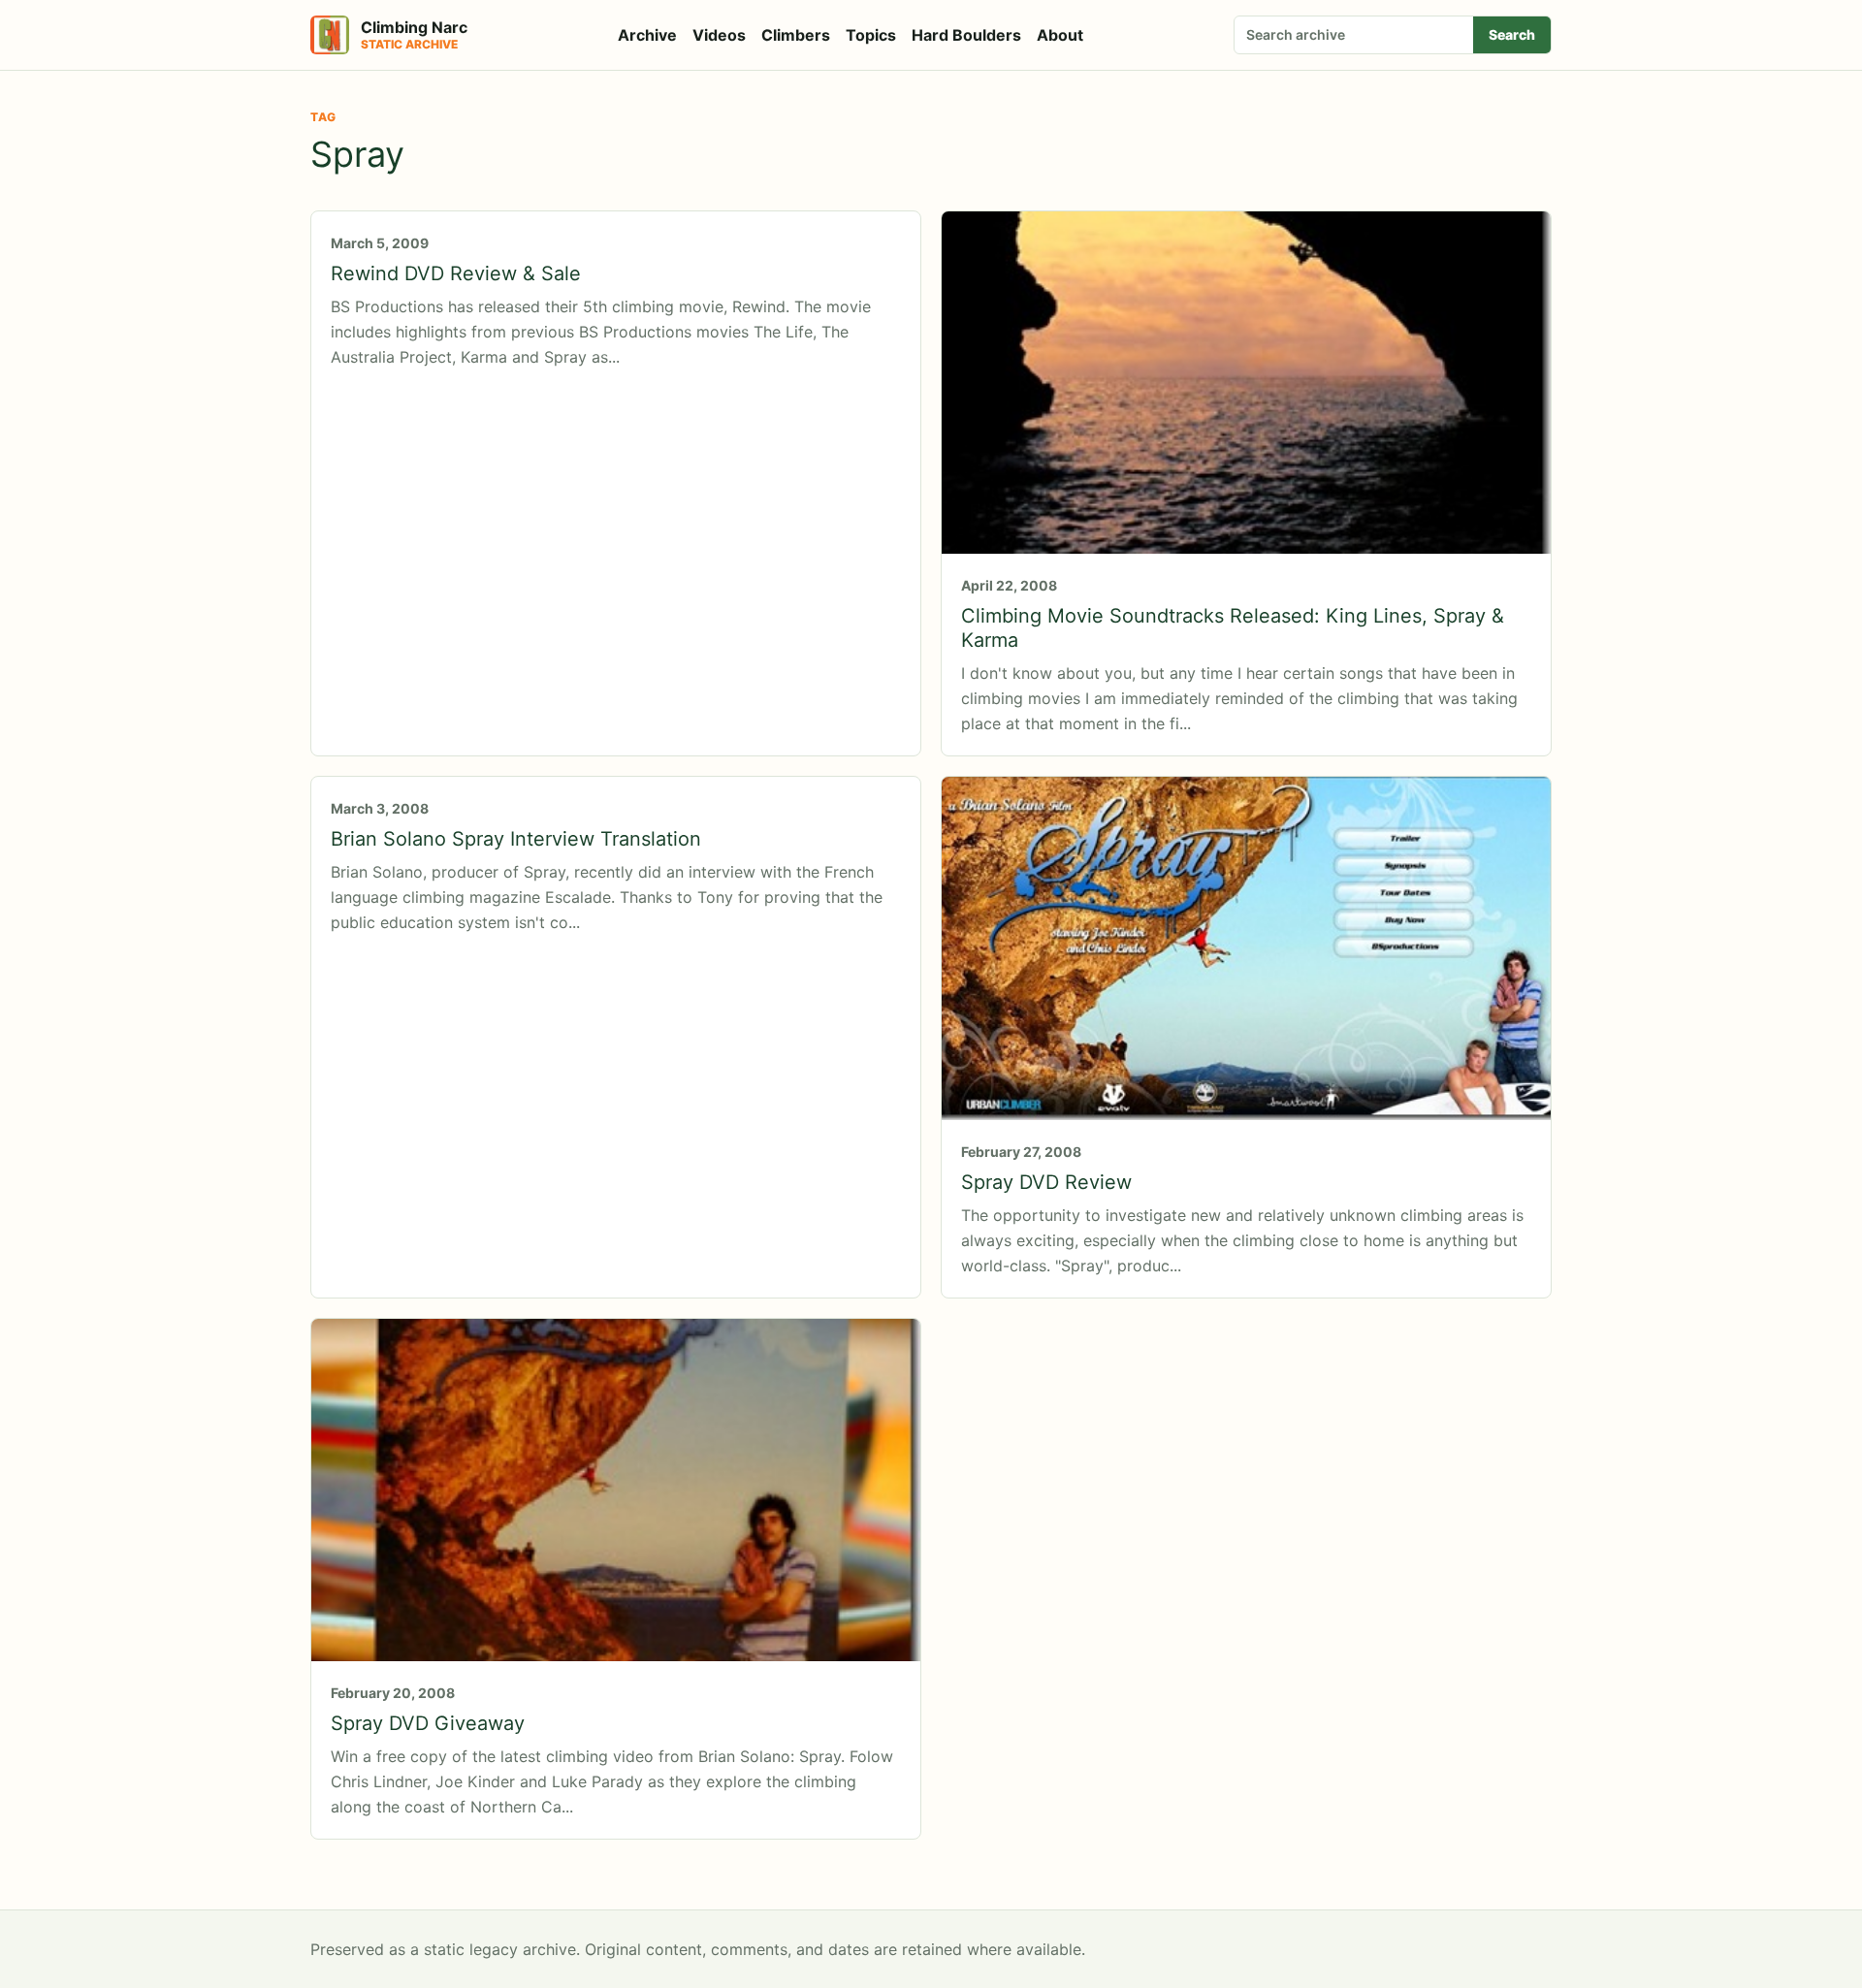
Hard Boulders (966, 35)
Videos (719, 35)
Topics (871, 35)
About (1060, 35)
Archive (647, 35)
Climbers (796, 35)
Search (1512, 34)
